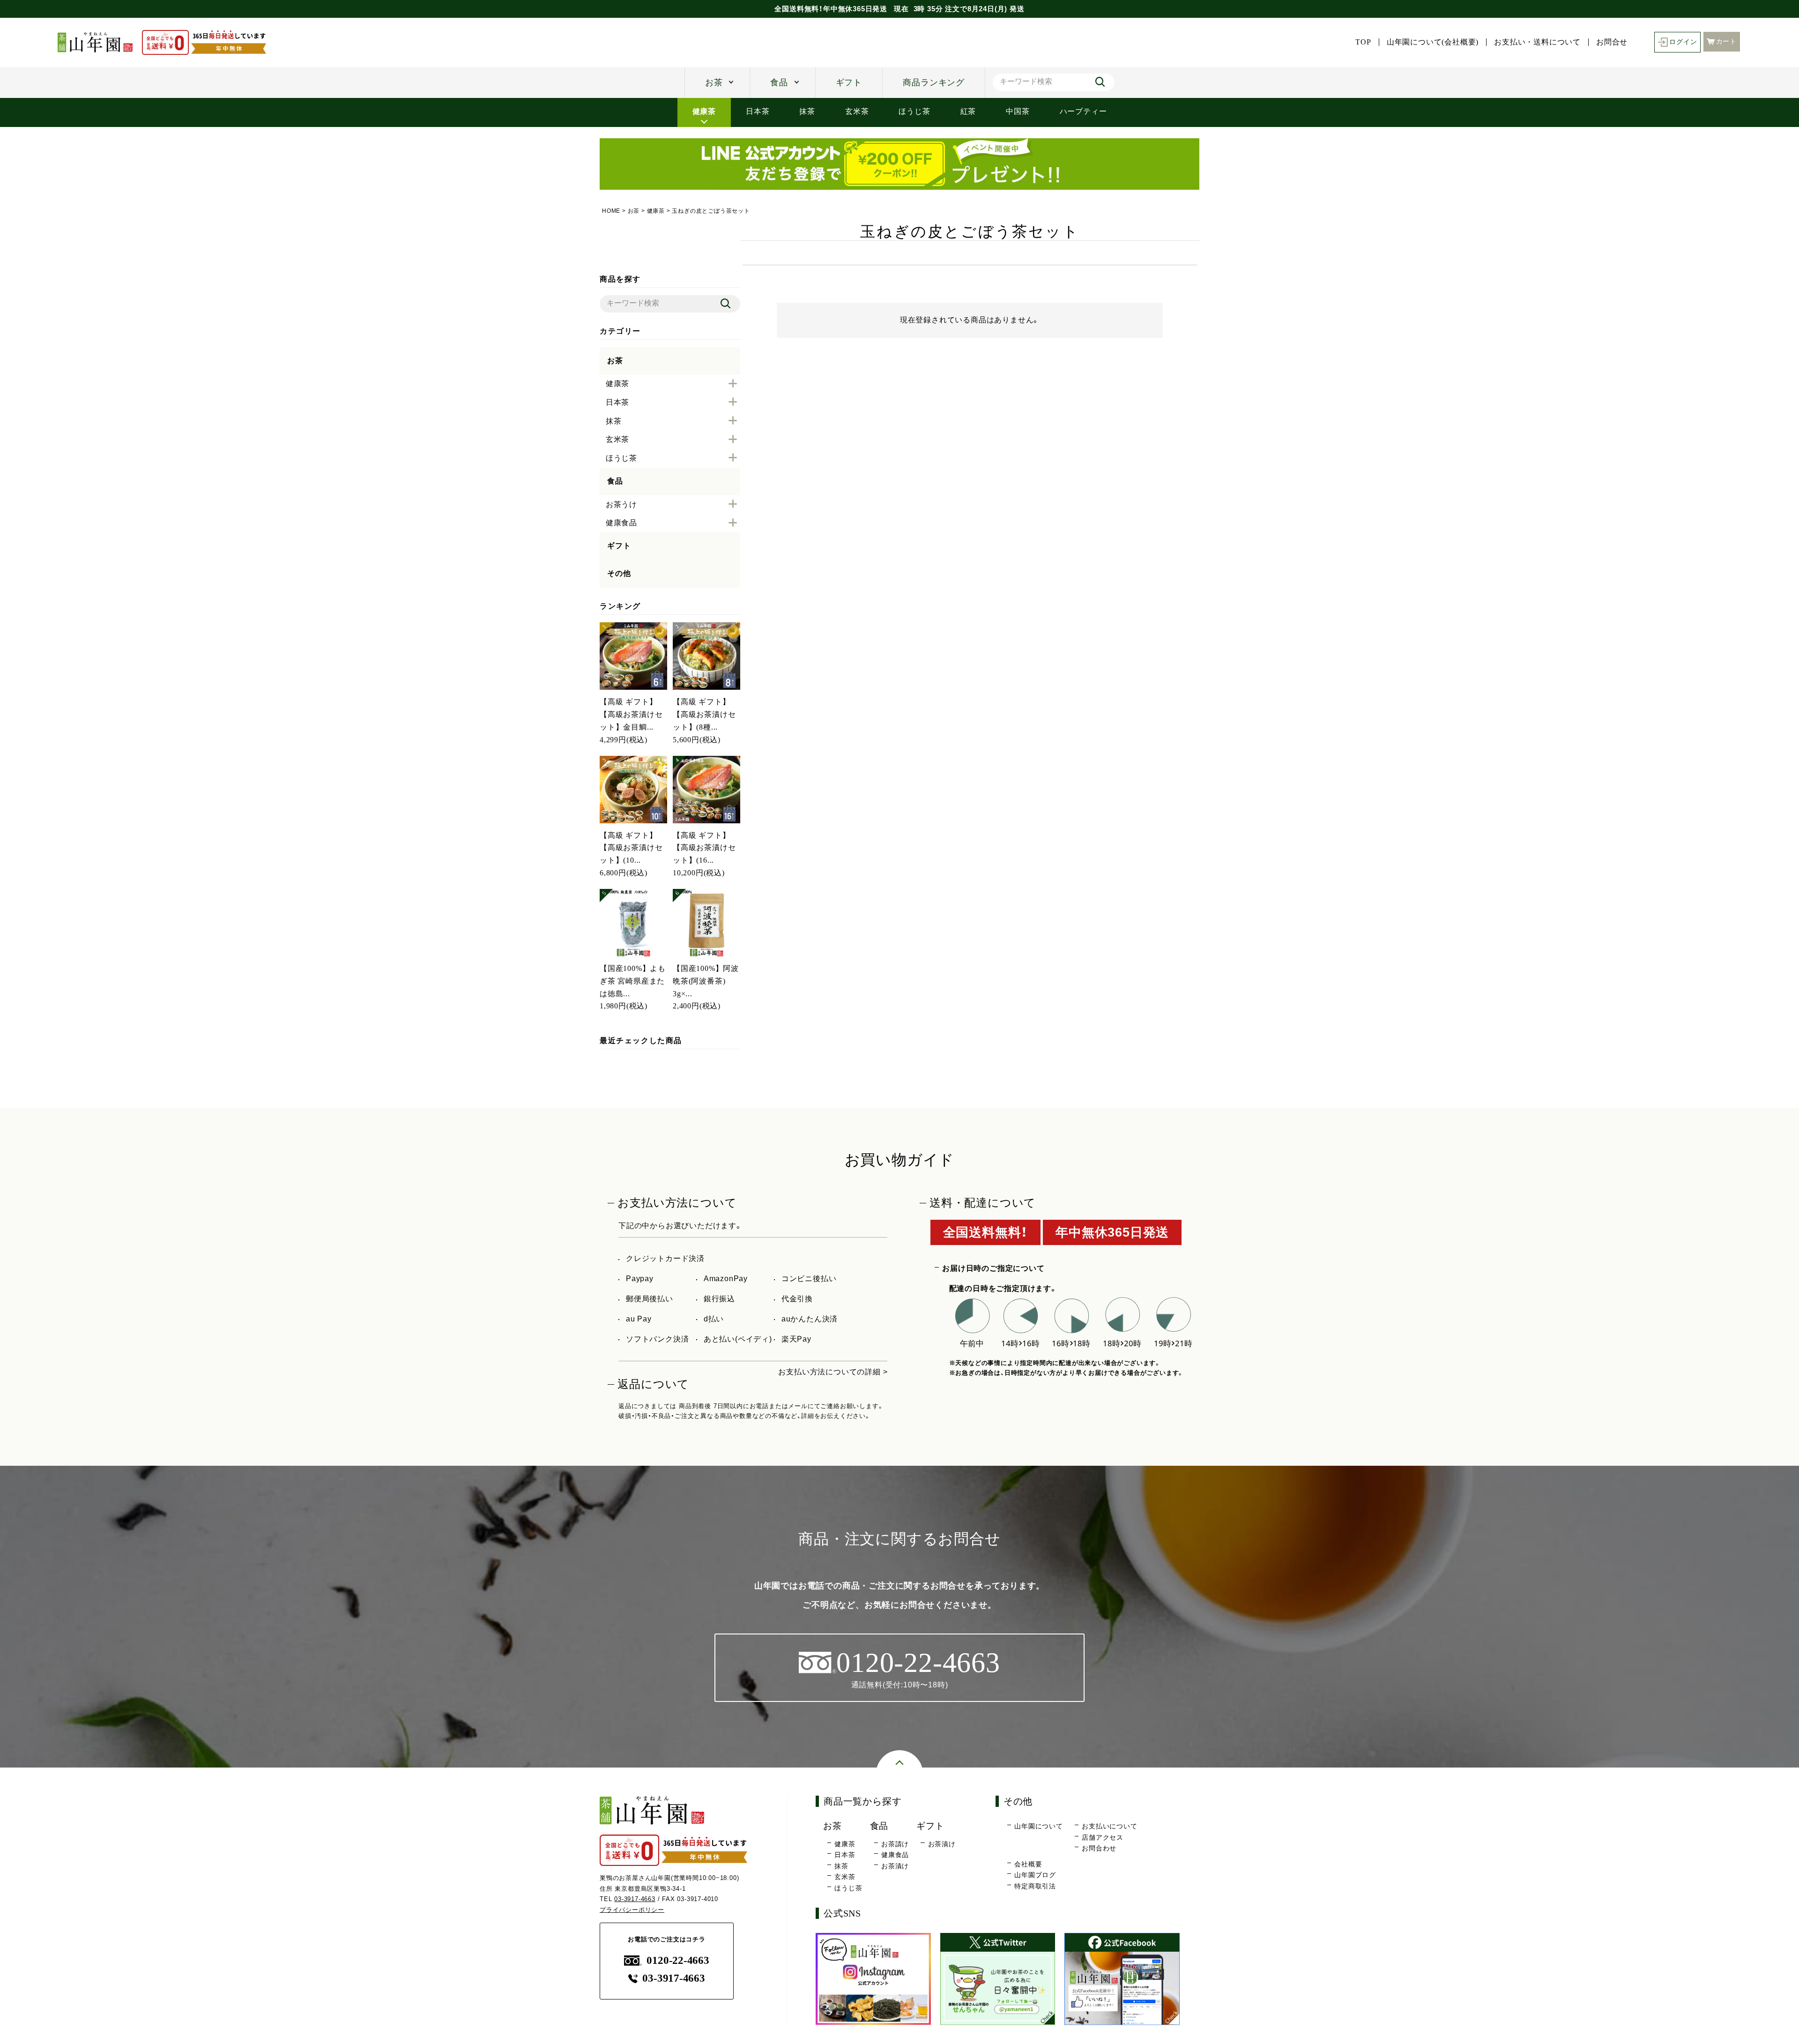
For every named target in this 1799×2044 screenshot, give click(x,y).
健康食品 (895, 1855)
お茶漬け (895, 1866)
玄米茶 (857, 111)
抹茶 (807, 111)
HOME (611, 211)
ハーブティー (1083, 111)
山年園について (1039, 1826)
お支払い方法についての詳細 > (833, 1372)
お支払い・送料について (1537, 42)
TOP (1363, 42)
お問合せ (1612, 42)
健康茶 (704, 111)
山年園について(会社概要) (1433, 42)
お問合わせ (1099, 1848)
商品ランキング (934, 82)
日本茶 (758, 111)
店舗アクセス (1103, 1837)
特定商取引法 (1035, 1886)
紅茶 (968, 111)
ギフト (849, 82)
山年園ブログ (1035, 1875)
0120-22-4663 (678, 1960)
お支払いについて (1109, 1826)
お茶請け (895, 1844)
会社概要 (1028, 1864)
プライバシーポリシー (632, 1910)
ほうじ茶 (914, 111)
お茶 (714, 82)
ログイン (1683, 42)
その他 (619, 573)
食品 (779, 82)
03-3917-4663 (635, 1899)
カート (1726, 41)
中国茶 (1018, 111)
